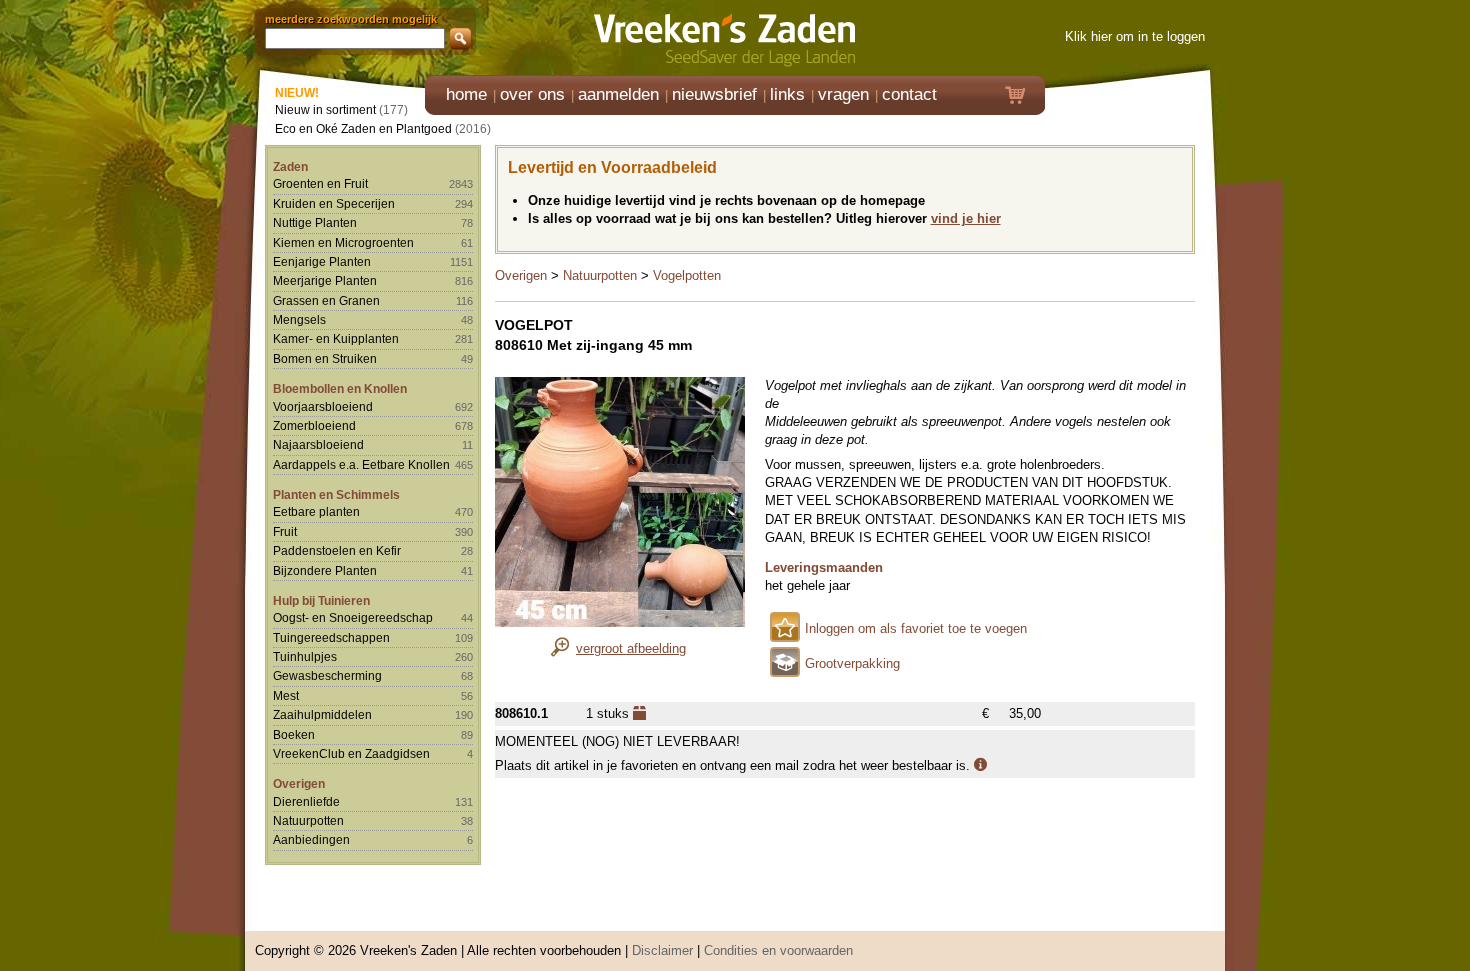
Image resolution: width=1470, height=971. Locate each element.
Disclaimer (662, 950)
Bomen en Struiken (325, 358)
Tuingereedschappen (331, 637)
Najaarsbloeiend (318, 444)
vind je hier (966, 218)
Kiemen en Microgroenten (343, 242)
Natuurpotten (308, 820)
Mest (286, 695)
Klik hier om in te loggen (1135, 36)
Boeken (294, 734)
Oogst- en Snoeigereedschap (353, 617)
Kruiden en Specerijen (334, 203)
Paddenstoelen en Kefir (337, 550)
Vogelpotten (687, 275)
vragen (843, 94)
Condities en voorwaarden (778, 950)
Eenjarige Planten (322, 261)
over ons (532, 94)
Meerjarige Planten (325, 280)
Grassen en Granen (326, 300)
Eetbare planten (316, 511)
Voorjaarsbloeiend (323, 406)
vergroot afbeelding (631, 648)
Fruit (285, 531)
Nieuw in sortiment (325, 109)
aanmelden (618, 94)
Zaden (290, 166)
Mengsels (299, 319)
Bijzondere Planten (325, 570)
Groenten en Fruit (320, 183)
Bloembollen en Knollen (340, 388)
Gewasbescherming (327, 675)
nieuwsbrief (714, 94)
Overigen (299, 783)
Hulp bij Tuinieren (321, 600)
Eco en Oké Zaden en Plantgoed (363, 128)
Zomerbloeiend (314, 425)
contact (909, 94)
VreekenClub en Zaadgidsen (351, 753)
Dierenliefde (306, 801)
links (787, 94)
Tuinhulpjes (305, 656)
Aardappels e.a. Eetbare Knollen (361, 464)
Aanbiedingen (311, 839)
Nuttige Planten (315, 222)
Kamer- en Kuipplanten (336, 338)
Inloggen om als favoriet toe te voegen (916, 628)
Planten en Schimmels (336, 494)
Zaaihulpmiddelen (322, 714)
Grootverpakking (852, 663)
